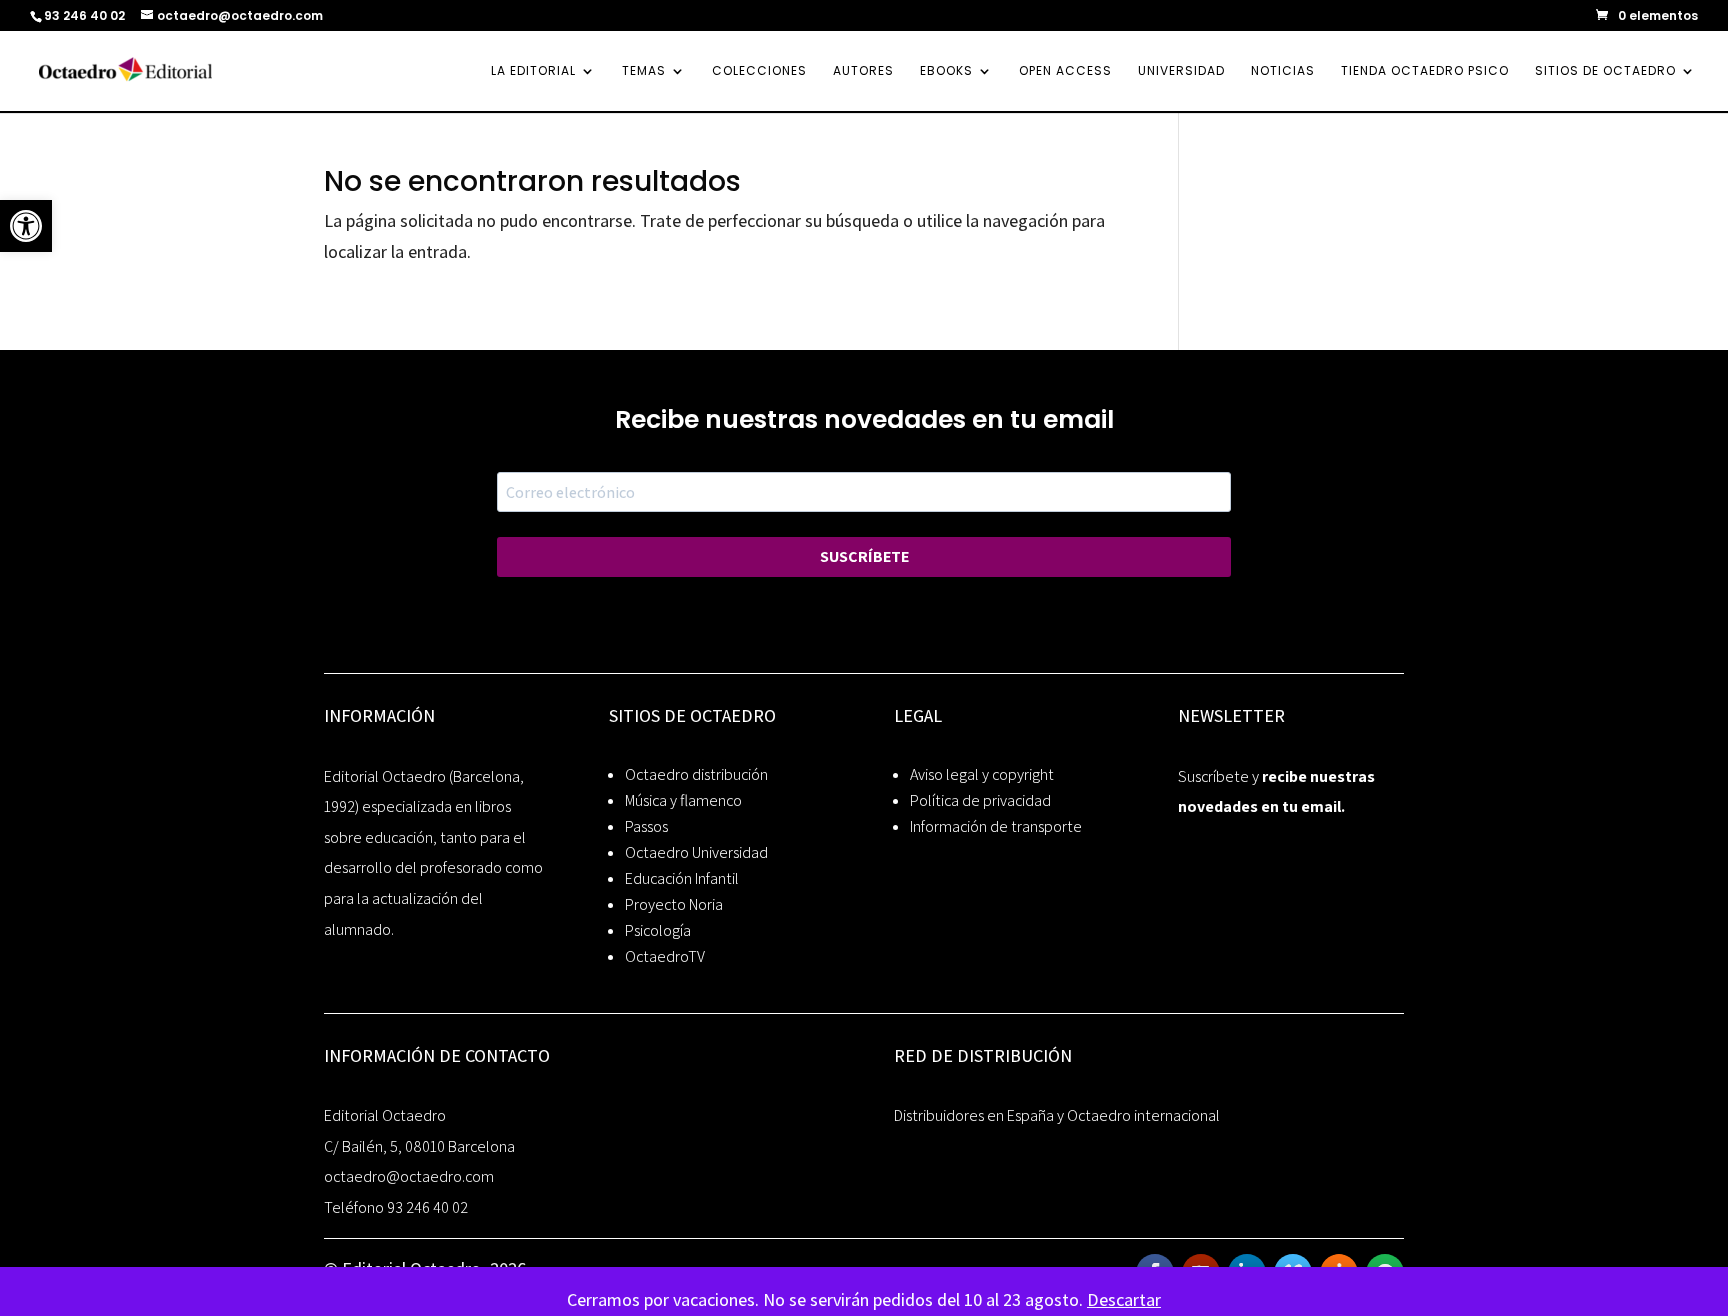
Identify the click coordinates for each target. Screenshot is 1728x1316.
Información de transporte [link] (996, 826)
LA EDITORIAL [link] (533, 71)
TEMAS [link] (644, 71)
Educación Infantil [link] (682, 878)
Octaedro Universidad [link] (696, 852)
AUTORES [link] (863, 71)
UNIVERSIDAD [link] (1181, 71)
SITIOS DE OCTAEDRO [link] (1605, 71)
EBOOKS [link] (946, 71)
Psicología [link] (658, 930)
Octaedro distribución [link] (696, 774)
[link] (26, 226)
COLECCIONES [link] (759, 71)
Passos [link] (646, 826)
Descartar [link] (1124, 1299)
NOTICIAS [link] (1283, 71)
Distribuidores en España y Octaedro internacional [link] (1057, 1115)
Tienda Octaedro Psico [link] (1425, 71)
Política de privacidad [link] (980, 800)
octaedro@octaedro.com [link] (409, 1176)
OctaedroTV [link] (665, 956)
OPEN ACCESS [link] (1065, 71)
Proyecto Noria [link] (674, 904)
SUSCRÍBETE (864, 556)
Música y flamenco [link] (683, 800)
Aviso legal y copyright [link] (982, 774)
